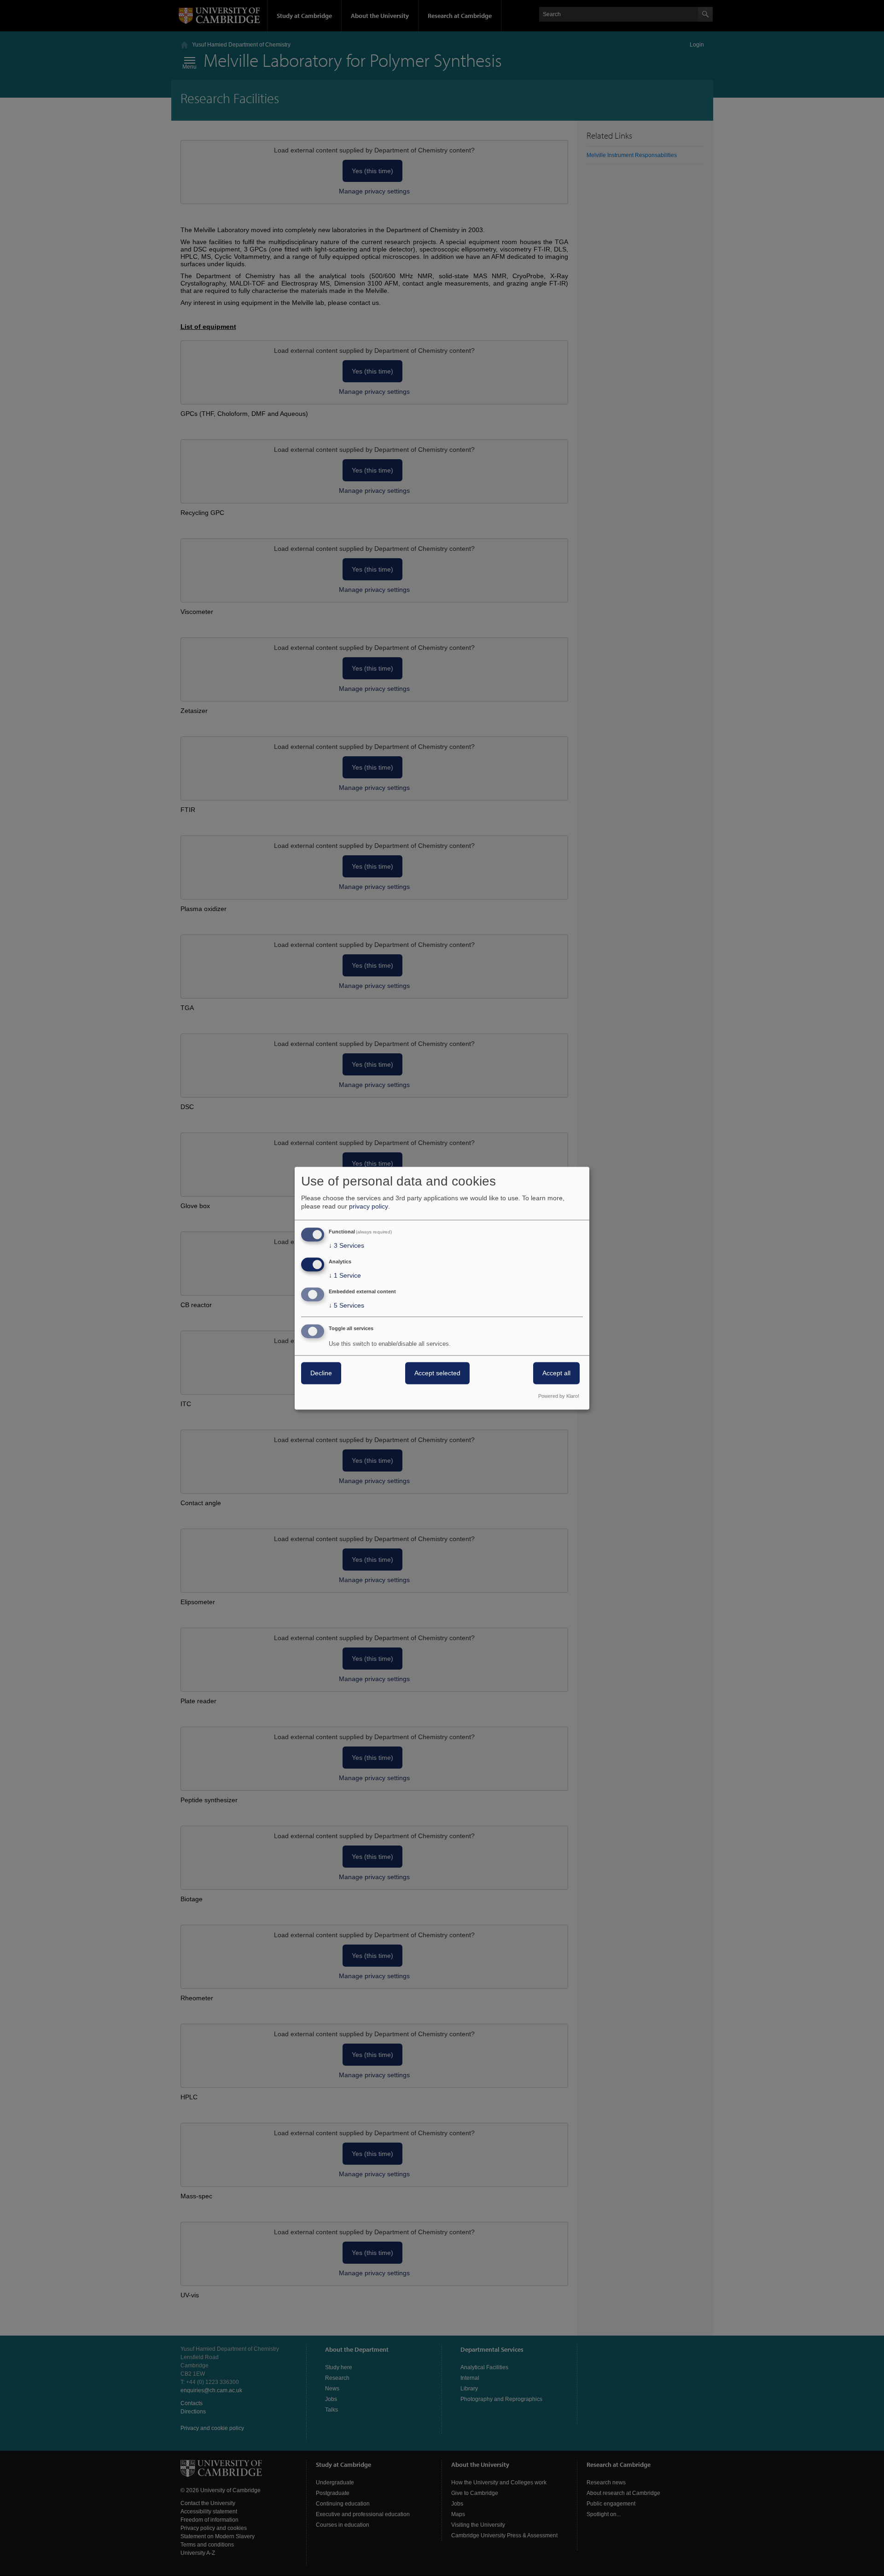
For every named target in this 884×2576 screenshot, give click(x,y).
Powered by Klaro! (559, 1396)
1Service (345, 1276)
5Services (346, 1305)
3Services (346, 1246)
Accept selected (437, 1373)
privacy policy (369, 1207)
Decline (321, 1373)
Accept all (556, 1373)
